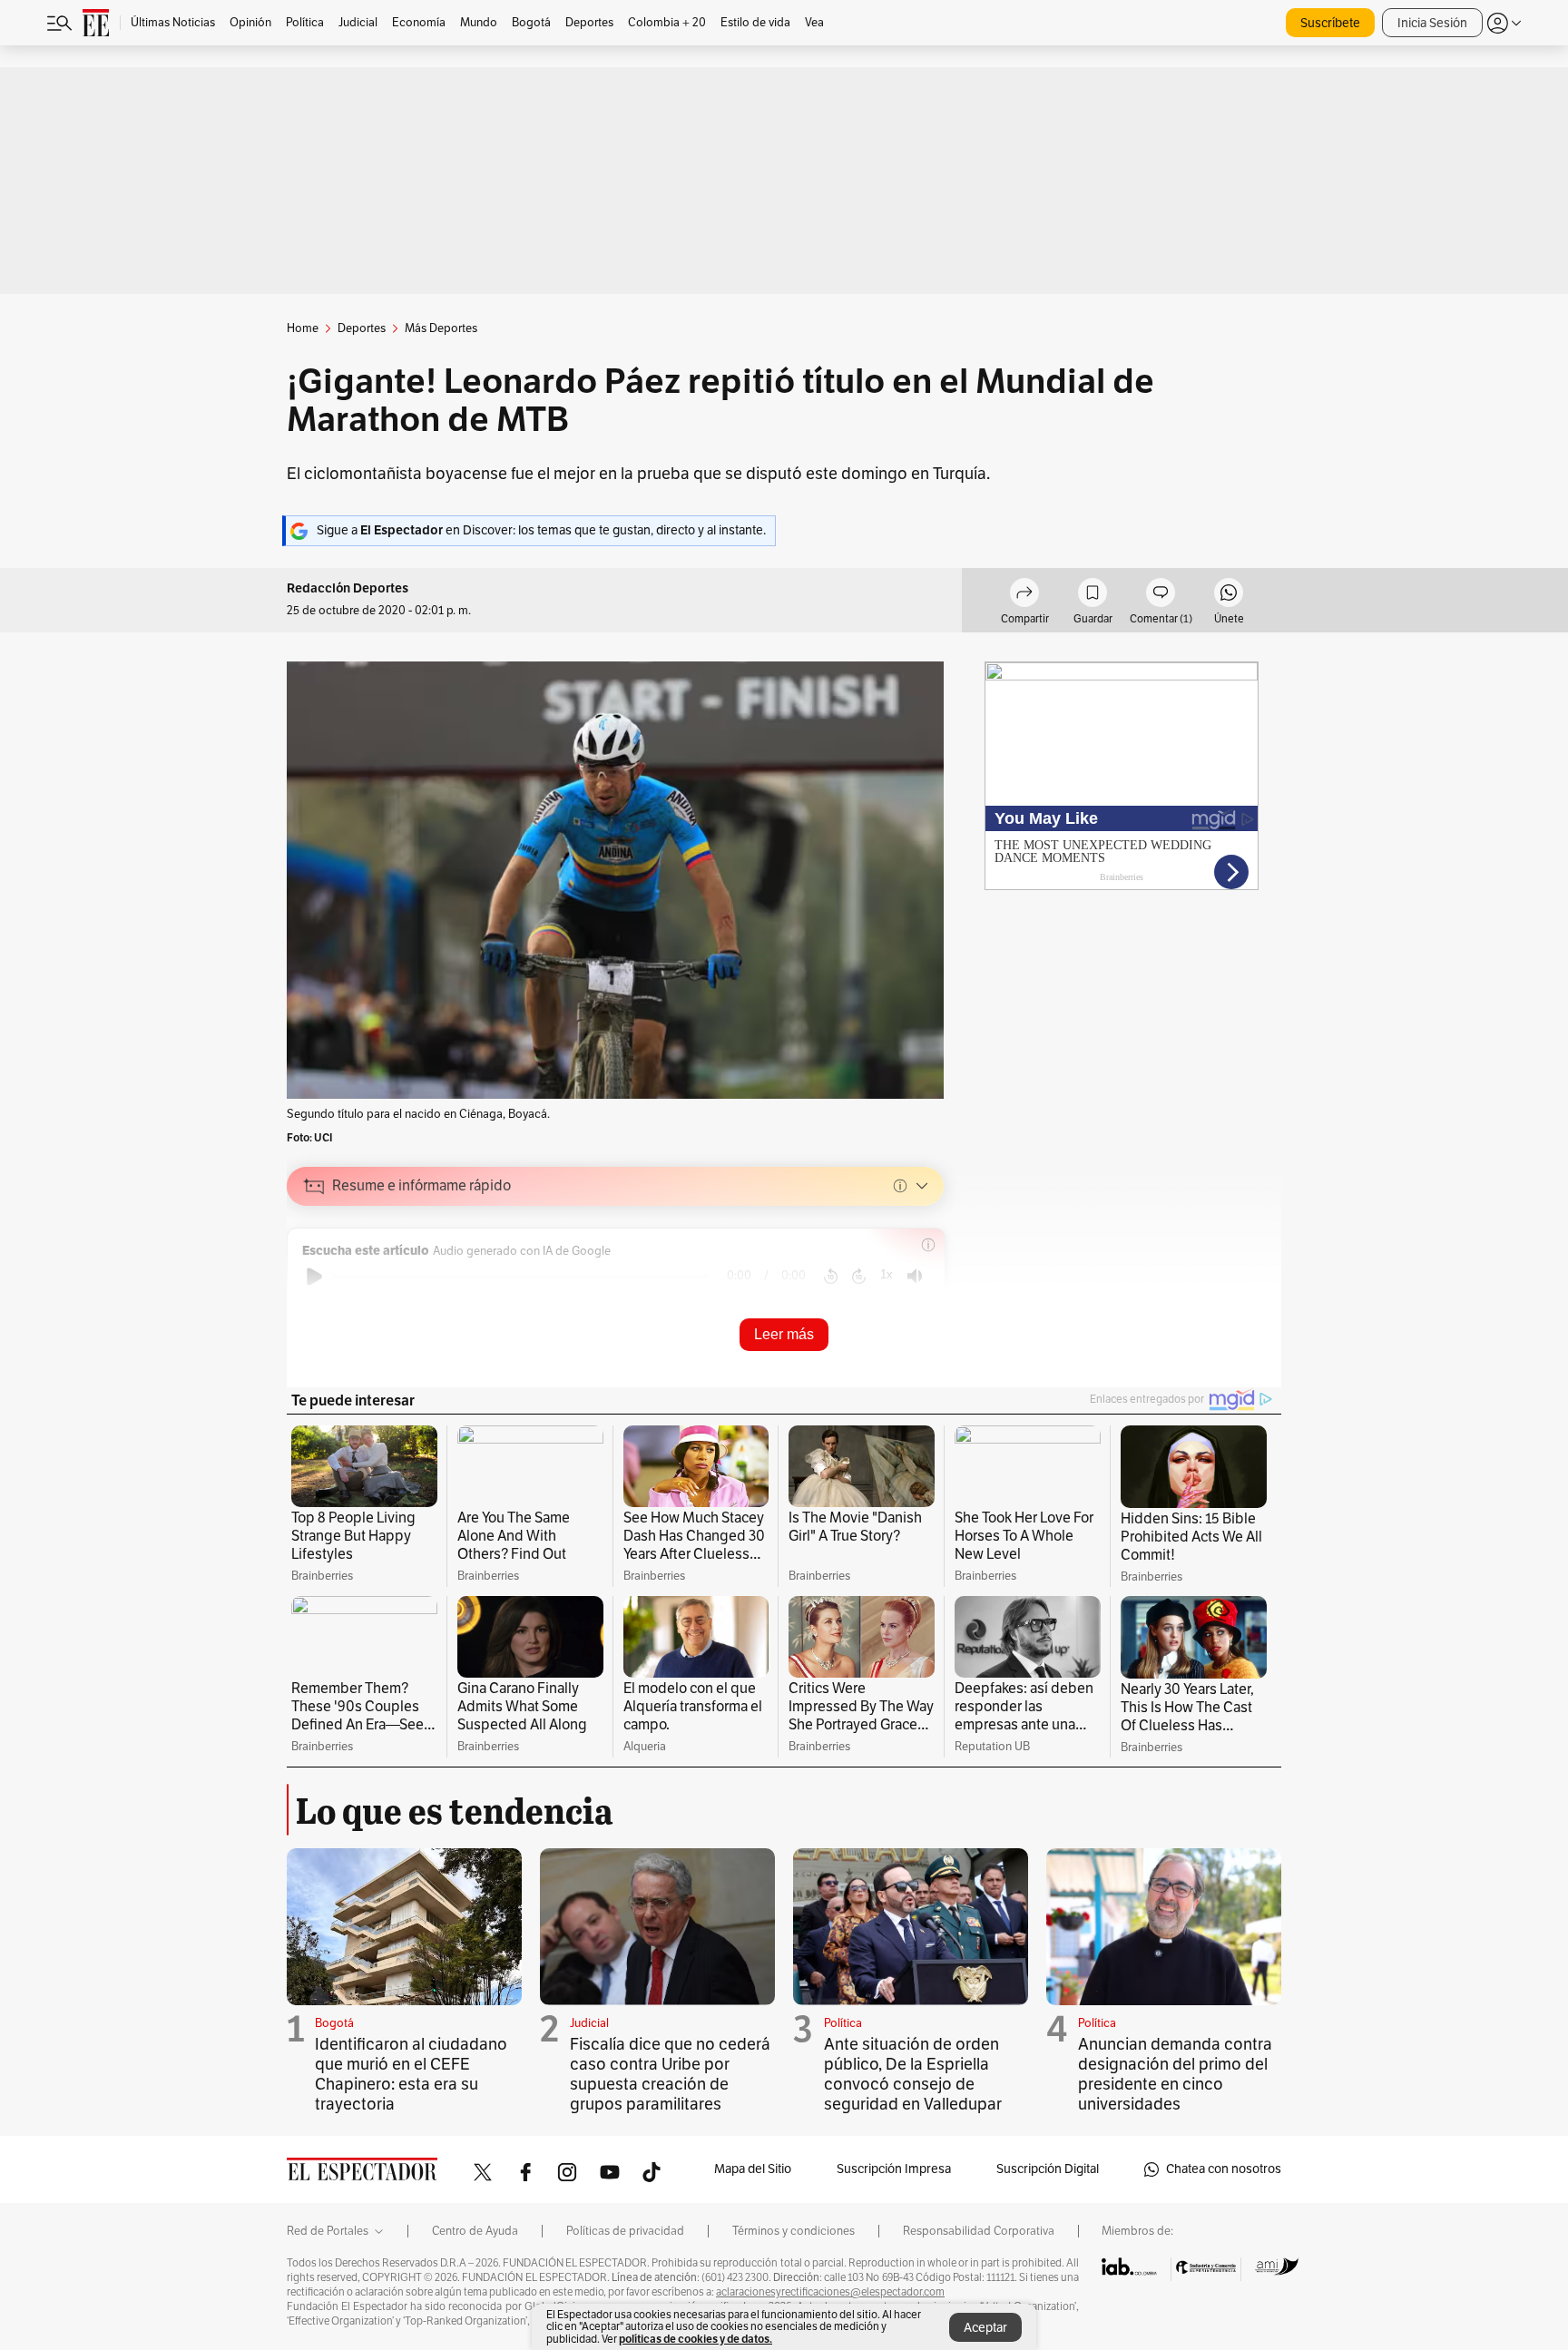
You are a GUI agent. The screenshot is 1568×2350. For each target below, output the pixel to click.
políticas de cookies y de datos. (696, 2339)
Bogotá (334, 2023)
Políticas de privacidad (625, 2231)
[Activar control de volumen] (915, 1276)
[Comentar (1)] (1161, 595)
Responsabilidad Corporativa (979, 2231)
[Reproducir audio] (314, 1277)
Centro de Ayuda (475, 2231)
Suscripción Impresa (894, 2169)
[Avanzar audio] (859, 1277)
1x (887, 1274)
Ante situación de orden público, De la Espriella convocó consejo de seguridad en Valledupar (913, 2074)
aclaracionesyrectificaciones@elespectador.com (830, 2292)
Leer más (784, 1334)
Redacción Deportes (348, 588)
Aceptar (985, 2328)
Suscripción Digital (1048, 2169)
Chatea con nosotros (1224, 2169)
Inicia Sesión (1432, 23)
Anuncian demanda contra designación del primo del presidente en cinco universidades (1175, 2074)
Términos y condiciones (794, 2231)
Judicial (589, 2023)
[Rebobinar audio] (831, 1277)
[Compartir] (1024, 595)
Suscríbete (1330, 23)
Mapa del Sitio (753, 2169)
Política (843, 2023)
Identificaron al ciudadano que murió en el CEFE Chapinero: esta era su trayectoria (411, 2074)
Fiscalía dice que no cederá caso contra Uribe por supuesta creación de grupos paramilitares (670, 2074)
